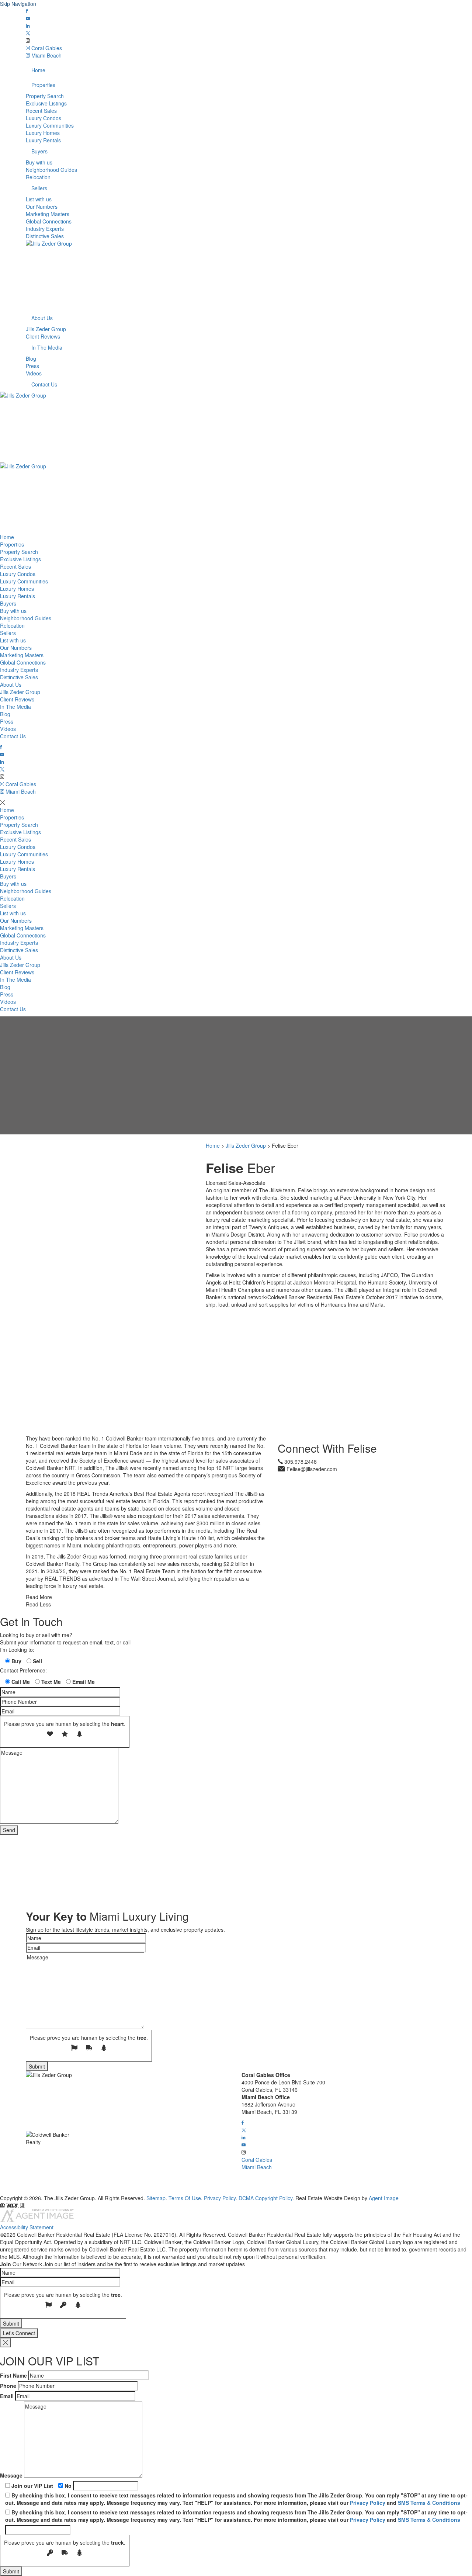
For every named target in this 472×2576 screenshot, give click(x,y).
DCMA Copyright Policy (265, 2198)
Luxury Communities (50, 125)
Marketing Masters (48, 214)
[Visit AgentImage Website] (37, 2220)
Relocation (38, 177)
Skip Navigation (18, 4)
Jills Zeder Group (46, 329)
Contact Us (44, 384)
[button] (243, 2123)
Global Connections (49, 221)
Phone (8, 2386)
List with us (39, 199)
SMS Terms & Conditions (429, 2503)
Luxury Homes (43, 133)
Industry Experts (45, 229)
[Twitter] (28, 33)
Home (38, 70)
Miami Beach (46, 55)
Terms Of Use (185, 2198)
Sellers (39, 188)
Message (11, 2475)
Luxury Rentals (43, 140)
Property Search (45, 96)
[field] (8, 1661)
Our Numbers (42, 207)
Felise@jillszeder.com (312, 1469)
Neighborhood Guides (51, 170)
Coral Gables (46, 48)
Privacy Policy (220, 2198)
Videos (34, 373)
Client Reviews (43, 336)
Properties (43, 85)
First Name (13, 2375)
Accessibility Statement (27, 2227)
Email (7, 2396)
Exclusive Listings (46, 103)
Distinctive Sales (45, 236)
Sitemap (156, 2198)
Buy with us (39, 162)
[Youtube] (28, 18)
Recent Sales (41, 111)
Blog (31, 358)
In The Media (47, 347)
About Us (42, 318)
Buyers (39, 151)
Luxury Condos (44, 118)
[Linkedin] (28, 26)
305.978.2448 (301, 1462)
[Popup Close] (6, 2343)
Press (32, 366)
